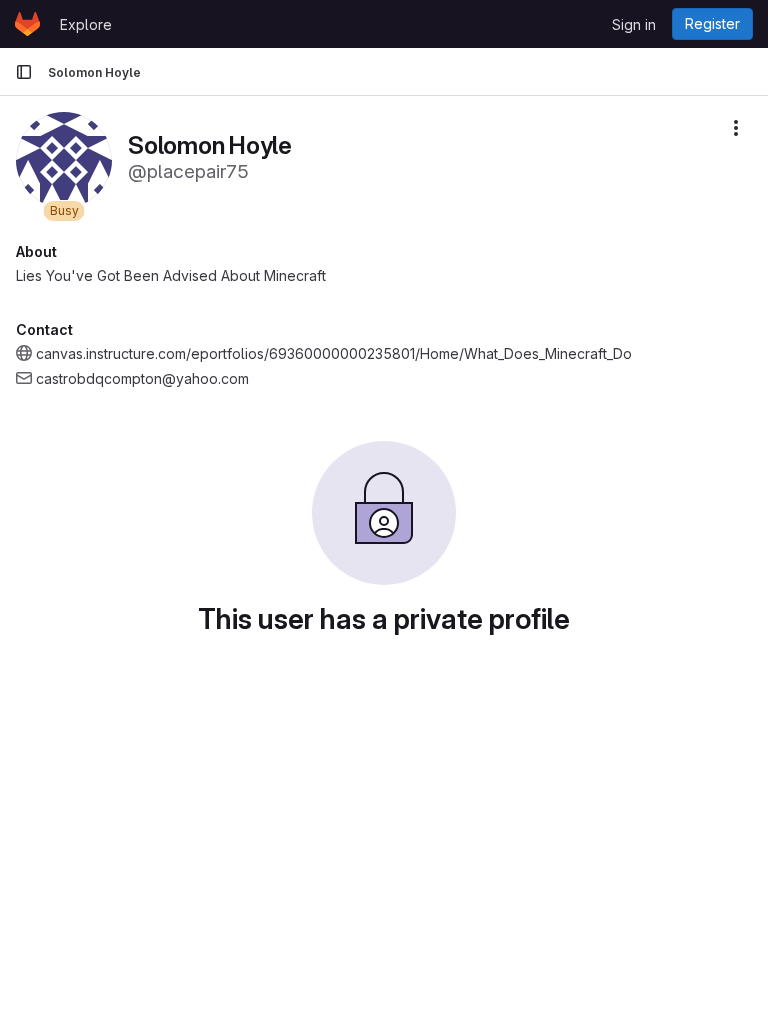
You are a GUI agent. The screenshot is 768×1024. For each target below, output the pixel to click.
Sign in (634, 24)
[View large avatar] (64, 158)
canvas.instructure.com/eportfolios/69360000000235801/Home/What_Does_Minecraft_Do (334, 353)
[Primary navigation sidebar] (24, 72)
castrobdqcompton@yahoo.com (142, 378)
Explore (86, 24)
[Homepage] (27, 24)
